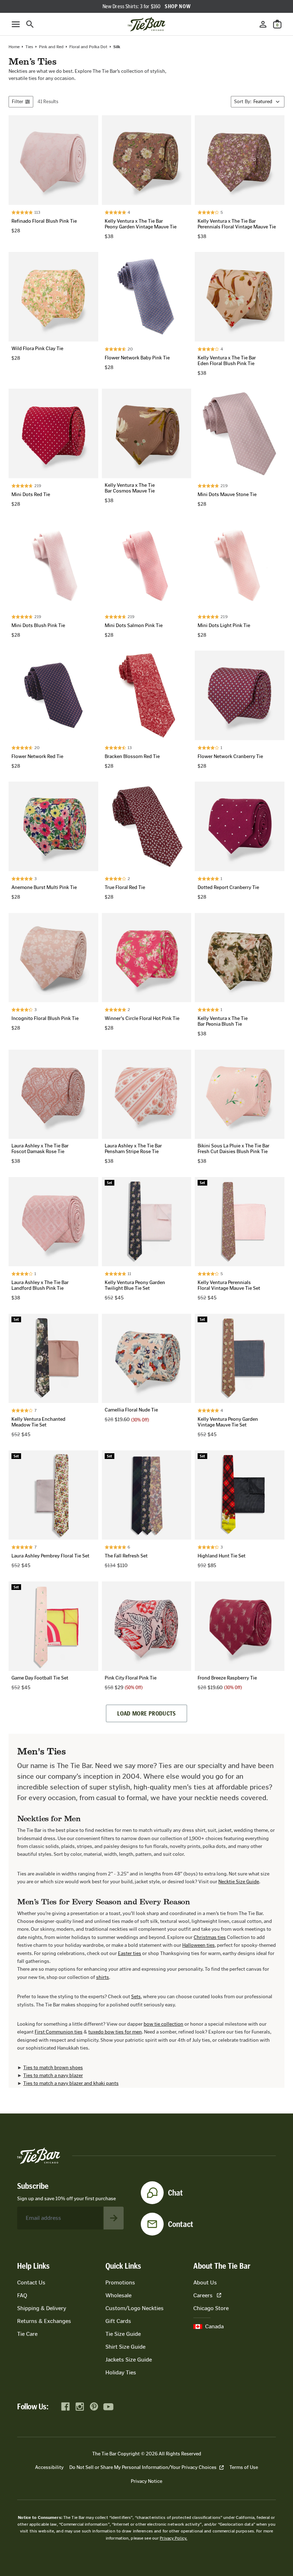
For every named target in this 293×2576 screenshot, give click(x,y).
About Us (205, 2282)
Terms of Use (244, 2467)
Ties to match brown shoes (53, 2068)
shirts (103, 1977)
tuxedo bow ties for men (115, 2032)
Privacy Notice (146, 2481)
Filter (18, 102)
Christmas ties (210, 1937)
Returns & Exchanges (44, 2321)
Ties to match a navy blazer (53, 2075)
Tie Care (27, 2334)
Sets (136, 1997)
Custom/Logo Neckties (135, 2308)
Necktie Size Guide (239, 1882)
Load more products (146, 1713)
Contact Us (31, 2282)
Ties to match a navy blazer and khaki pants (71, 2083)
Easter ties (130, 1953)
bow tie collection (163, 2024)
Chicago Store (211, 2308)
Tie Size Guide (123, 2334)
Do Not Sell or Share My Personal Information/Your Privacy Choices (143, 2467)
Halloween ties (198, 1945)
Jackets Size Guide (129, 2360)
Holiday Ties (121, 2372)
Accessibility (49, 2467)
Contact (181, 2224)
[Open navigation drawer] (16, 24)
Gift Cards (118, 2321)
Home (14, 47)
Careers (203, 2295)
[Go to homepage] (146, 24)
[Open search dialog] (30, 24)
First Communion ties (59, 2032)
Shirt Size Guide (125, 2347)
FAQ (22, 2295)
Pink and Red (51, 47)
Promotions (120, 2282)
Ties (29, 47)
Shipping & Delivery (42, 2308)
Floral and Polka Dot (88, 47)
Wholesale (118, 2295)
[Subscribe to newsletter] (114, 2218)
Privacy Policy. (173, 2538)
